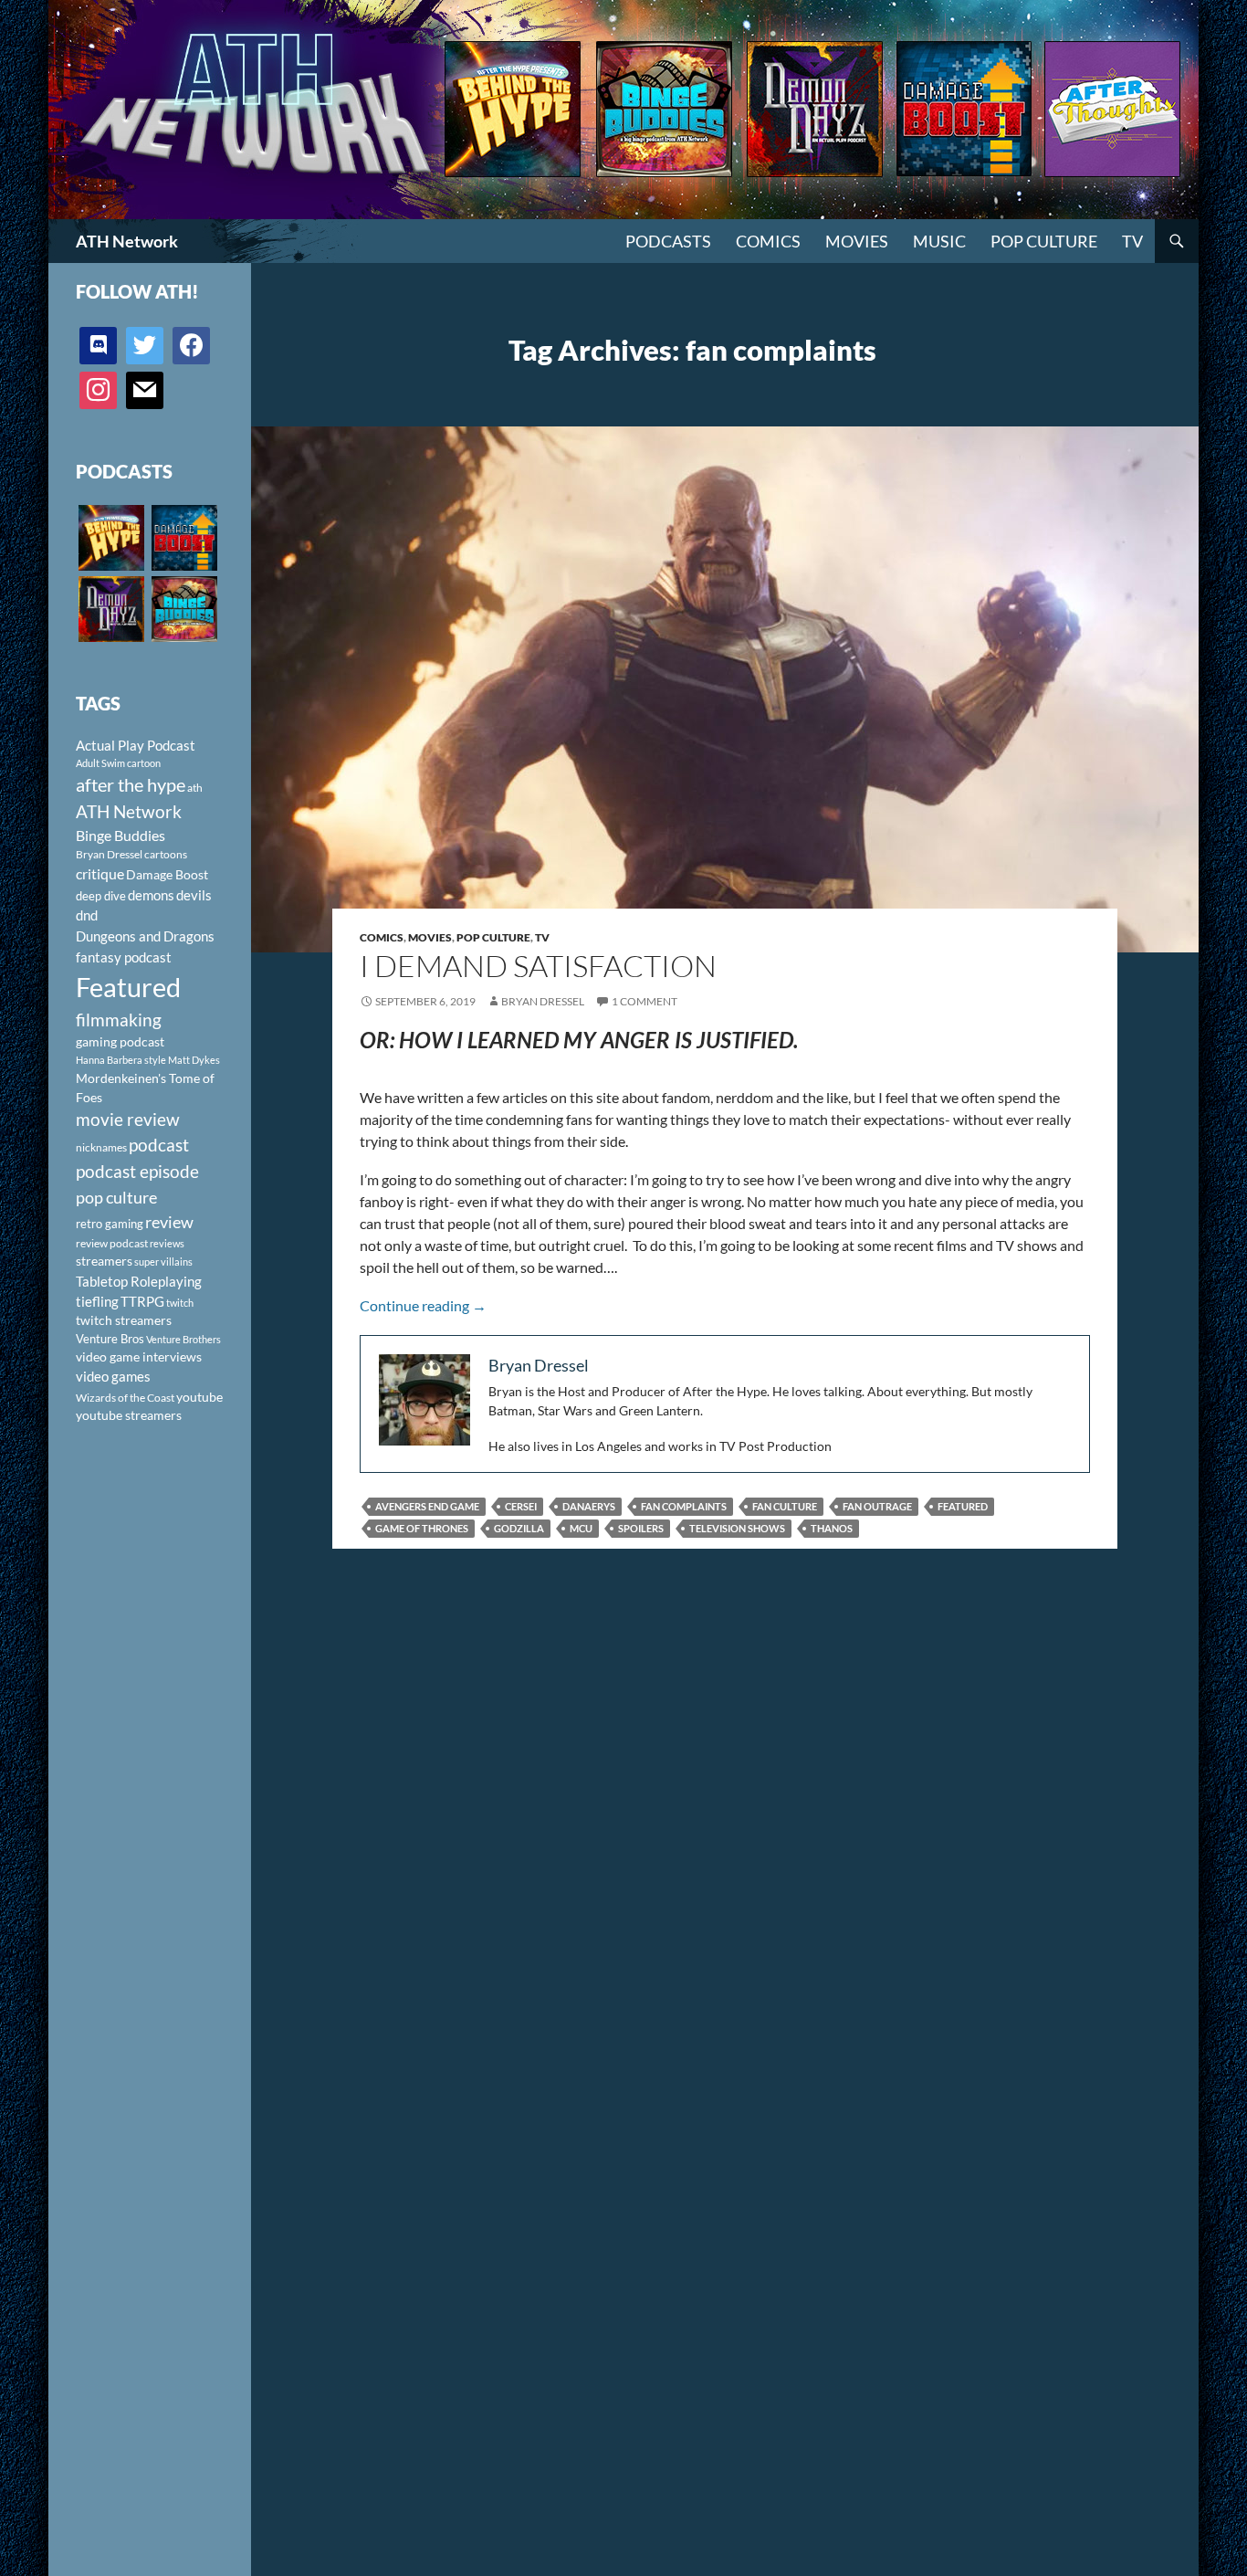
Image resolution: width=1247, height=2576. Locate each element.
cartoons (166, 854)
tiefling (97, 1301)
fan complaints (684, 1506)
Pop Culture (1044, 241)
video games (113, 1377)
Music (939, 241)
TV (1132, 241)
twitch (180, 1303)
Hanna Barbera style (121, 1060)
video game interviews (139, 1356)
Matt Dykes (194, 1060)
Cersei (521, 1506)
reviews (167, 1243)
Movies (857, 241)
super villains (163, 1262)
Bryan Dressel (543, 1001)
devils (194, 895)
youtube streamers (129, 1415)
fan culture (785, 1506)
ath (195, 788)
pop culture (116, 1197)
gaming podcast (120, 1041)
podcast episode (137, 1171)
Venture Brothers (183, 1339)
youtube (199, 1397)
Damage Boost (167, 874)
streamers (104, 1261)
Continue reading (423, 1305)
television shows (737, 1528)
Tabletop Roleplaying (139, 1281)
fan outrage (877, 1506)
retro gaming (110, 1224)
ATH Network (127, 241)
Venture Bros (110, 1339)
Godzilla (519, 1528)
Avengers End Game (427, 1506)
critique (100, 874)
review (169, 1222)
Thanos (832, 1528)
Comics (768, 241)
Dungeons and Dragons (145, 936)
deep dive (101, 896)
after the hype (131, 785)
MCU (581, 1528)
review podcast (112, 1243)
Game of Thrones (422, 1528)
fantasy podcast (124, 957)
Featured (963, 1506)
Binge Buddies (121, 836)
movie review (128, 1120)
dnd (87, 915)
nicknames (101, 1147)
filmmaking (119, 1020)
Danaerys (589, 1506)
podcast (159, 1145)
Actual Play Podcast (136, 745)
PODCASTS (668, 241)
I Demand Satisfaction (538, 966)
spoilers (641, 1528)
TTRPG (142, 1301)
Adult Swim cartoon (118, 763)
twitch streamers (124, 1320)
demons (151, 895)
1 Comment (644, 1001)
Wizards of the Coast (125, 1398)
